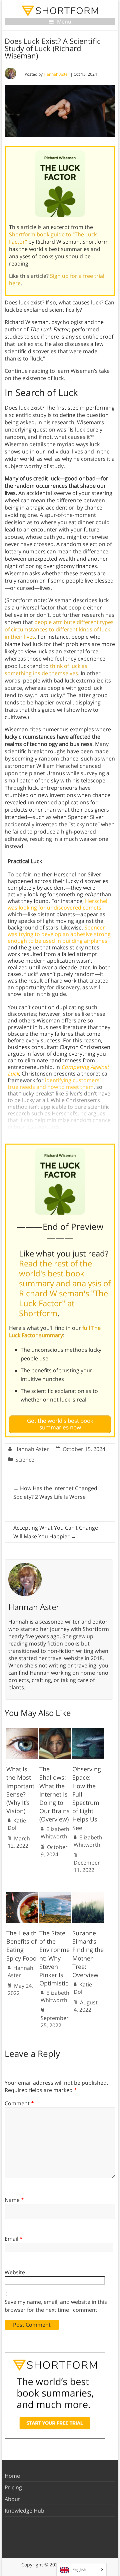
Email (14, 2239)
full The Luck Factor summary (55, 1331)
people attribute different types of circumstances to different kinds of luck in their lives (59, 629)
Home (12, 2476)
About (12, 2499)
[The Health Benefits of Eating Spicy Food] (22, 1895)
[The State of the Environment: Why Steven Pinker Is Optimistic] (55, 1895)
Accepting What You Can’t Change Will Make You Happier (56, 1532)
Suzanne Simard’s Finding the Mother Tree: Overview (88, 1954)
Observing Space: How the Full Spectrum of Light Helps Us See (87, 1798)
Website (15, 2272)
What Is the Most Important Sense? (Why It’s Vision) (20, 1790)
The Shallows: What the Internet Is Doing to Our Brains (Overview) (54, 1794)
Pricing (13, 2487)
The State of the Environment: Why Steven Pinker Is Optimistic (54, 1958)
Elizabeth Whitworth (55, 1833)
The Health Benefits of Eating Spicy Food (21, 1946)
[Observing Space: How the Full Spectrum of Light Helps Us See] (88, 1731)
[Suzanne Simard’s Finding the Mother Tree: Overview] (88, 1895)
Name (14, 2200)
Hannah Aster (56, 74)
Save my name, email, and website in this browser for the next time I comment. (56, 2306)
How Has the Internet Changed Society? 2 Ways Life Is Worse (55, 1492)
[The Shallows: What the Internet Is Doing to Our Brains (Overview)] (55, 1731)
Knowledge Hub (24, 2511)
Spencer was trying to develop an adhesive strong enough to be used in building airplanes (59, 934)
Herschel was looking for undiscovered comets (57, 904)
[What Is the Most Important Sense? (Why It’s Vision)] (22, 1731)
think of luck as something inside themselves (46, 670)
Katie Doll (17, 1824)
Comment (19, 2103)
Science (25, 1460)
